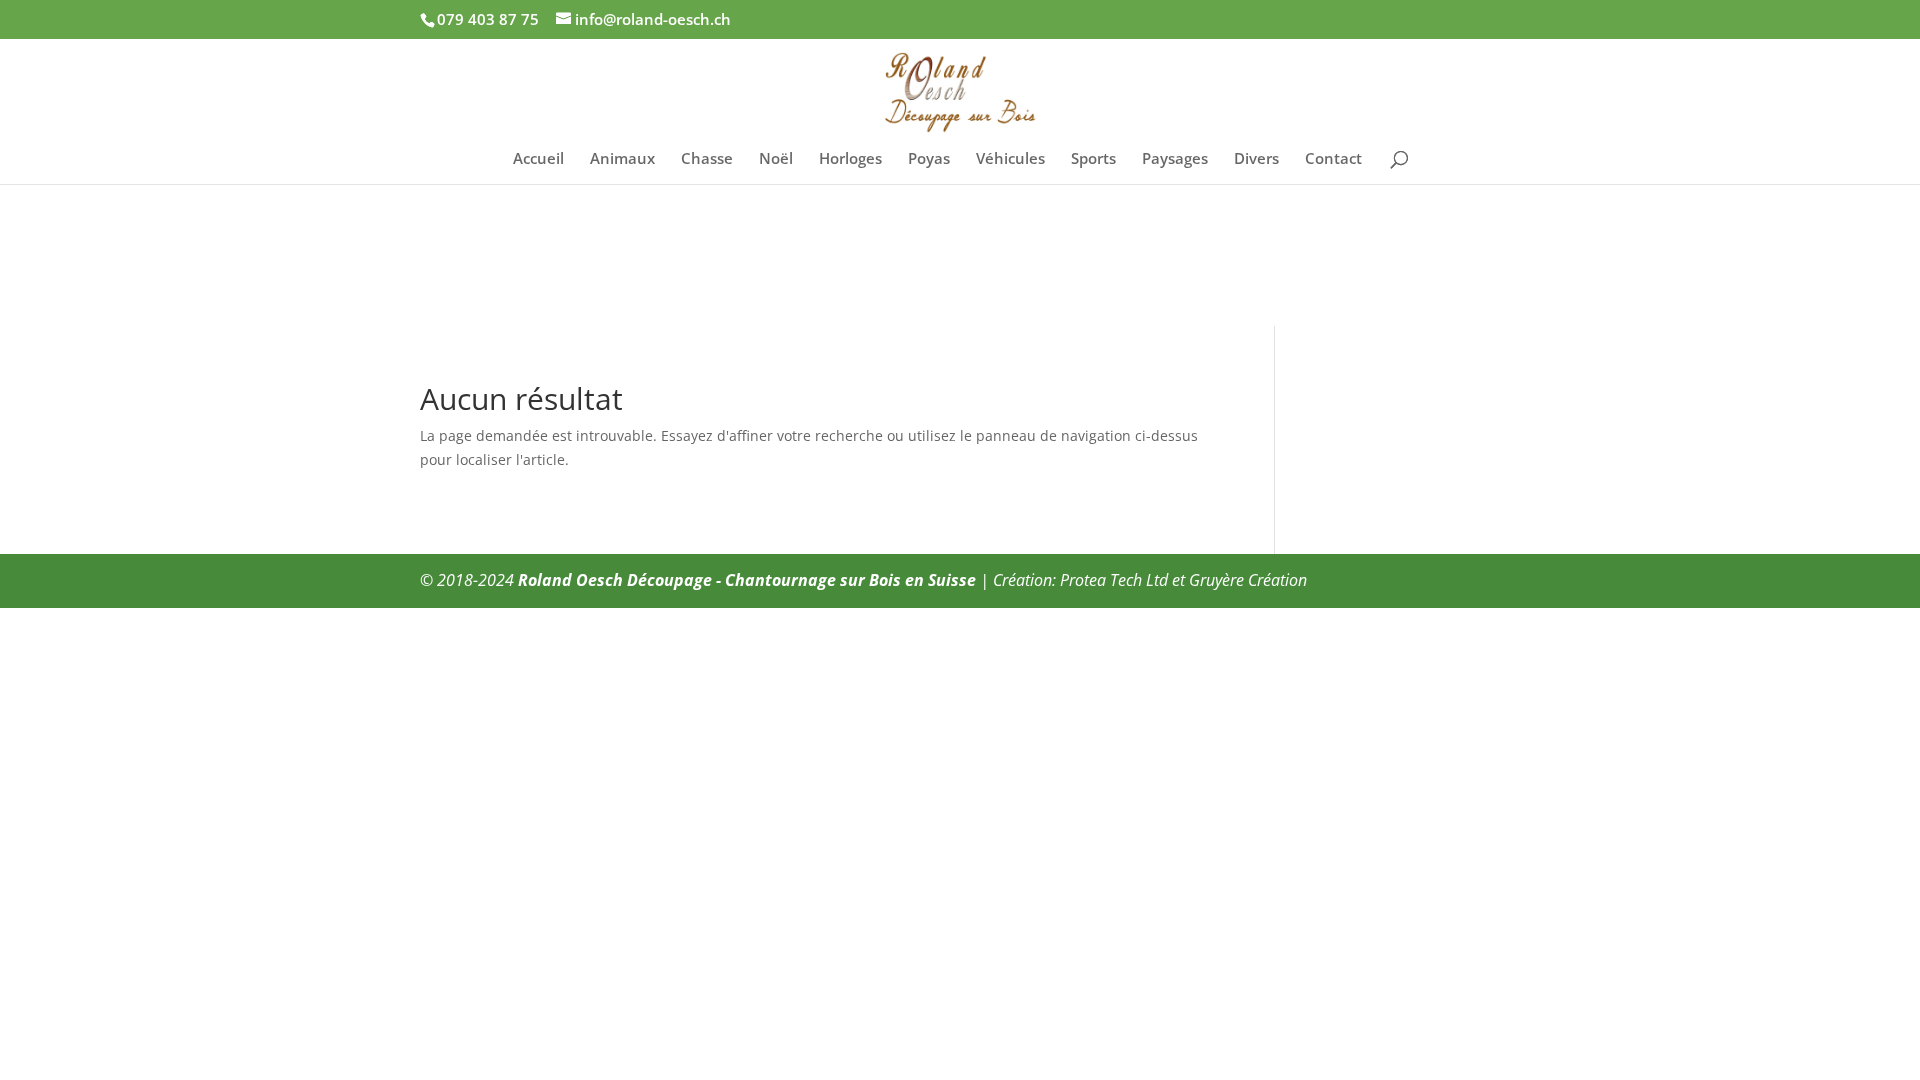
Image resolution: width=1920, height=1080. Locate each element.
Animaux (622, 159)
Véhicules (1010, 159)
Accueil (538, 159)
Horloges (850, 159)
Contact (1333, 159)
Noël (776, 159)
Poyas (929, 159)
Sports (1093, 159)
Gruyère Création (1248, 580)
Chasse (707, 159)
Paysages (1175, 159)
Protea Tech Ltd (1114, 580)
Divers (1256, 159)
